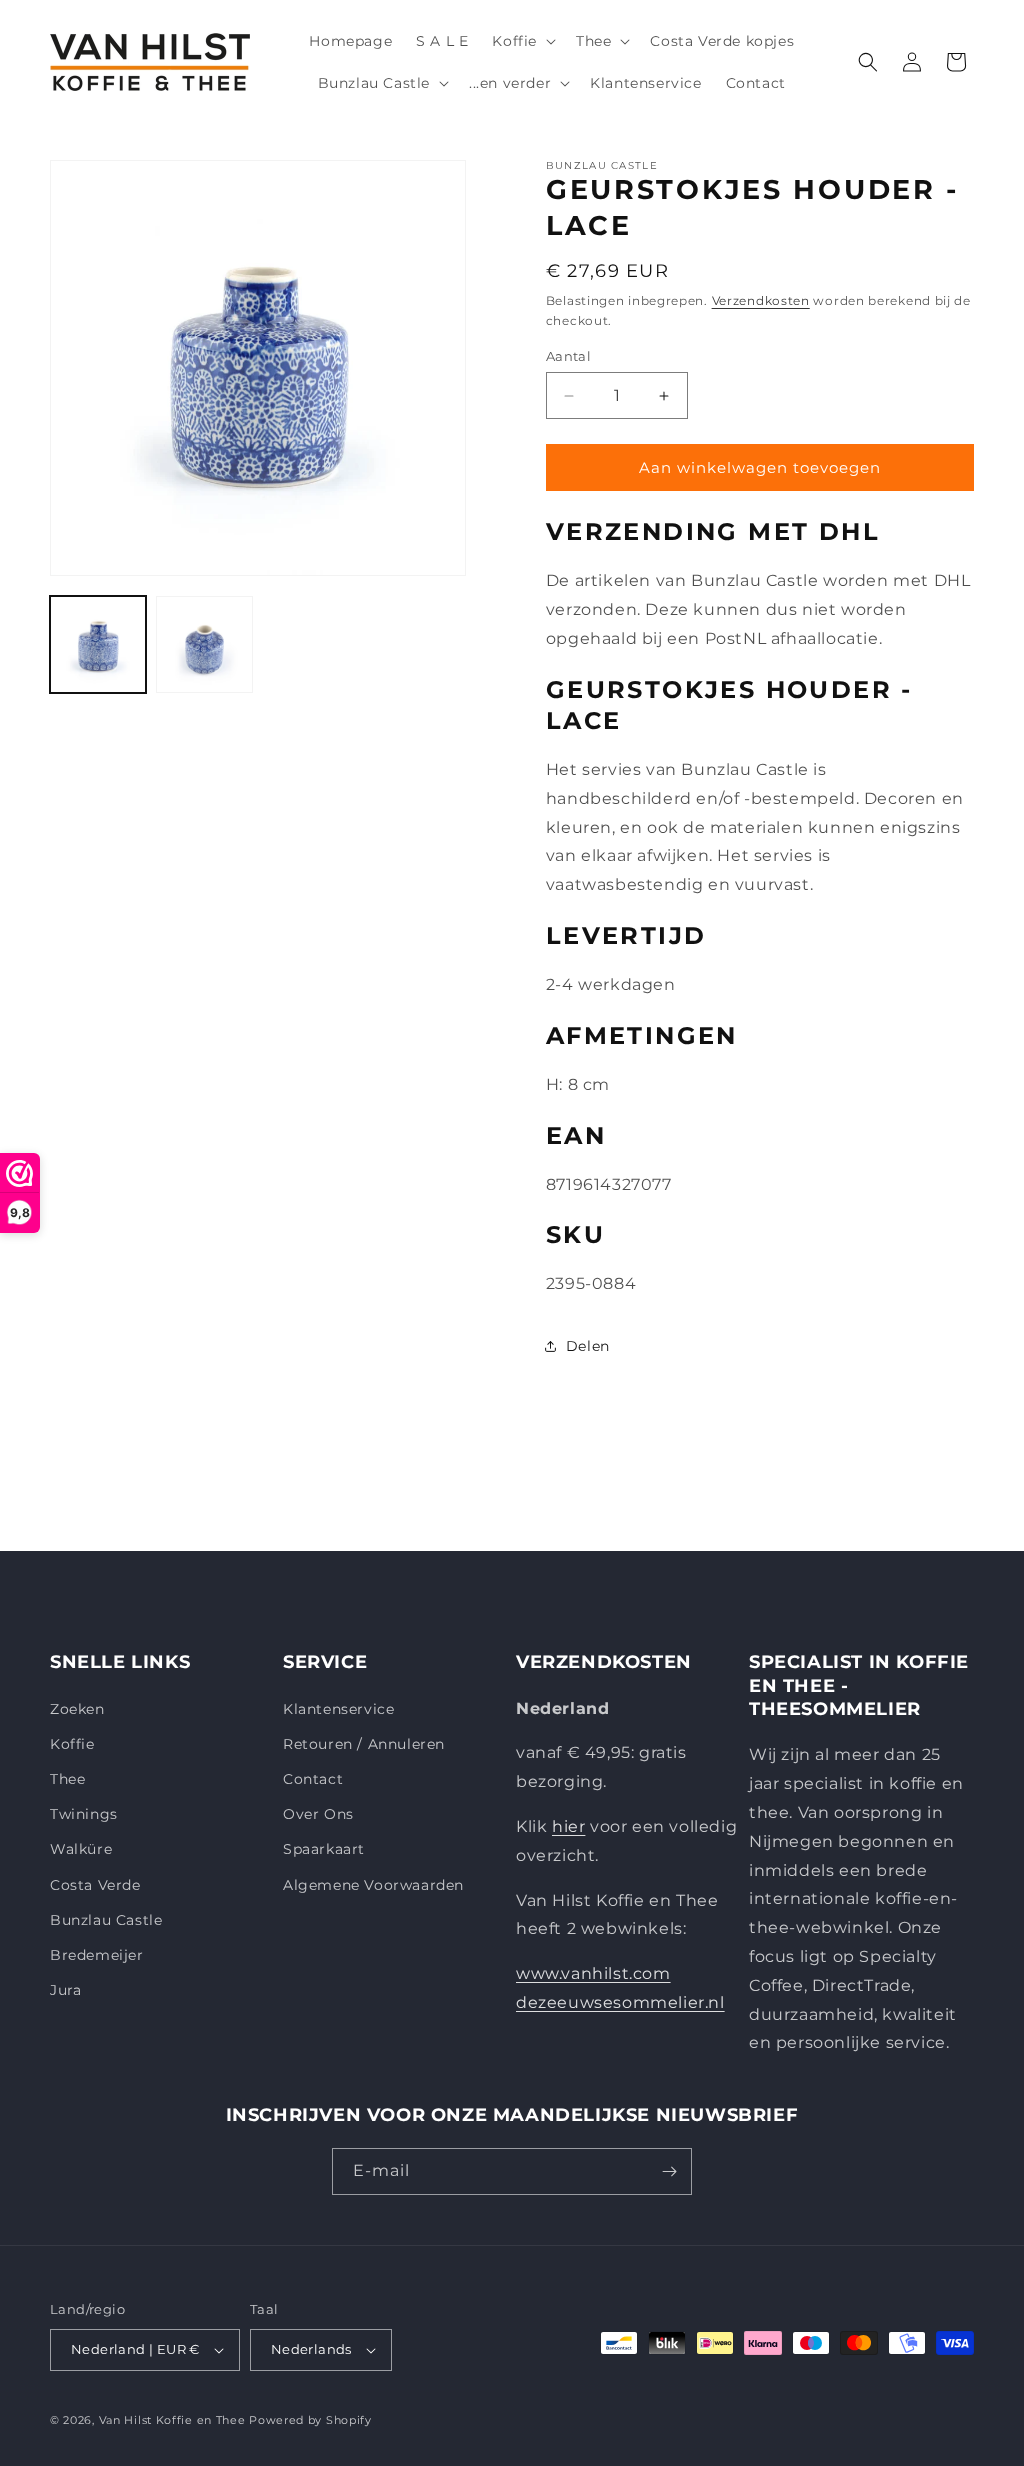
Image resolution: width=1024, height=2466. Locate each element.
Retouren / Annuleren (364, 1744)
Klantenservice (338, 1709)
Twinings (84, 1814)
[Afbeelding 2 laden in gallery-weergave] (204, 644)
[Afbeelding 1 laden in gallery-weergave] (98, 644)
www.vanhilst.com (593, 1973)
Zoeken (77, 1709)
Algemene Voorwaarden (373, 1885)
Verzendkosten (761, 300)
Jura (65, 1990)
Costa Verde (95, 1885)
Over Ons (318, 1814)
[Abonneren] (669, 2171)
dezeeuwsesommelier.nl (620, 2002)
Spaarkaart (324, 1849)
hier (568, 1826)
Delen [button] (588, 1346)
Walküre (81, 1849)
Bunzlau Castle (106, 1920)
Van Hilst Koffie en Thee (172, 2420)
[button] (522, 41)
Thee (67, 1779)
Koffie (72, 1744)
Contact (313, 1779)
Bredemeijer (97, 1955)
